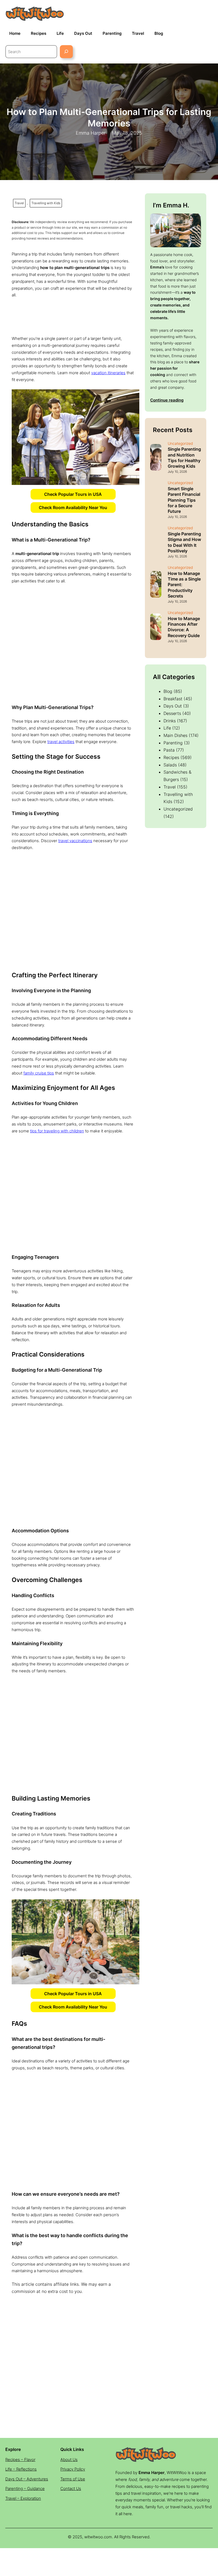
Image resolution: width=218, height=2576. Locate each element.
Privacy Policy (73, 2469)
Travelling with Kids (46, 203)
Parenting (173, 743)
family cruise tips (39, 1073)
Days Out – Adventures (27, 2479)
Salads (170, 765)
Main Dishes (175, 735)
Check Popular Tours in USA (73, 494)
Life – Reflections (21, 2469)
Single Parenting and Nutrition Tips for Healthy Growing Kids (184, 457)
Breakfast (173, 699)
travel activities (61, 742)
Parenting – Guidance (25, 2488)
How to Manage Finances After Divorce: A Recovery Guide (184, 627)
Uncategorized (178, 809)
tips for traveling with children (57, 1131)
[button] (73, 494)
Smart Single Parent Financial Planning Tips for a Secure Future (184, 500)
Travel (19, 203)
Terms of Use (73, 2479)
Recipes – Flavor (20, 2460)
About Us (69, 2460)
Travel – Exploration (23, 2498)
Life (167, 728)
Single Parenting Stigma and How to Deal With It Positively (184, 542)
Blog (168, 691)
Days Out (173, 706)
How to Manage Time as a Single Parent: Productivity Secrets (184, 585)
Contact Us (71, 2488)
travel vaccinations (75, 841)
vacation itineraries (108, 373)
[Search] (66, 52)
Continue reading (167, 400)
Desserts (172, 713)
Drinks (170, 721)
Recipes (171, 757)
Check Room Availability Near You (73, 507)
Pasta (169, 750)
